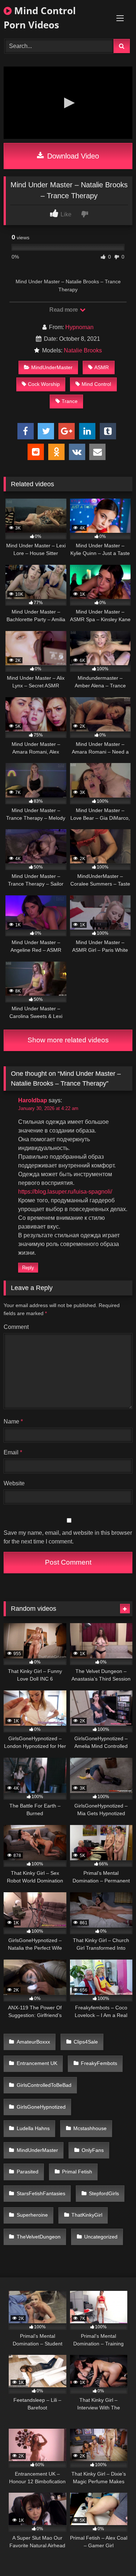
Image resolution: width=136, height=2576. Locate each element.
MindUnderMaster (52, 367)
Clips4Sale (86, 2042)
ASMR (102, 367)
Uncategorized (101, 2237)
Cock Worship (44, 384)
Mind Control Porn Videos (40, 18)
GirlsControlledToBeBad (44, 2085)
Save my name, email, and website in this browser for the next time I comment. (68, 1537)
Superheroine (32, 2215)
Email (13, 1452)
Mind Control (96, 384)
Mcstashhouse (90, 2128)
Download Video (72, 156)
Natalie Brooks (83, 350)
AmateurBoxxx (33, 2042)
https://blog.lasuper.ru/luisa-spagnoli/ (65, 1192)
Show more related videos (68, 1040)
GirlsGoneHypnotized (41, 2107)
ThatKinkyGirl (87, 2215)
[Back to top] (114, 2554)
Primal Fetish (77, 2172)
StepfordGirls (104, 2193)
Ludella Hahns (33, 2128)
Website (14, 1483)
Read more (64, 310)
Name (13, 1421)
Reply (28, 1268)
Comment (16, 1327)
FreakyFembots (99, 2063)
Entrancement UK (37, 2063)
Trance (70, 401)
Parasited (28, 2172)
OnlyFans (93, 2150)
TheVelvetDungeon (39, 2237)
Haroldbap (33, 1100)
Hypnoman (79, 327)
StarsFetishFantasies (41, 2193)
